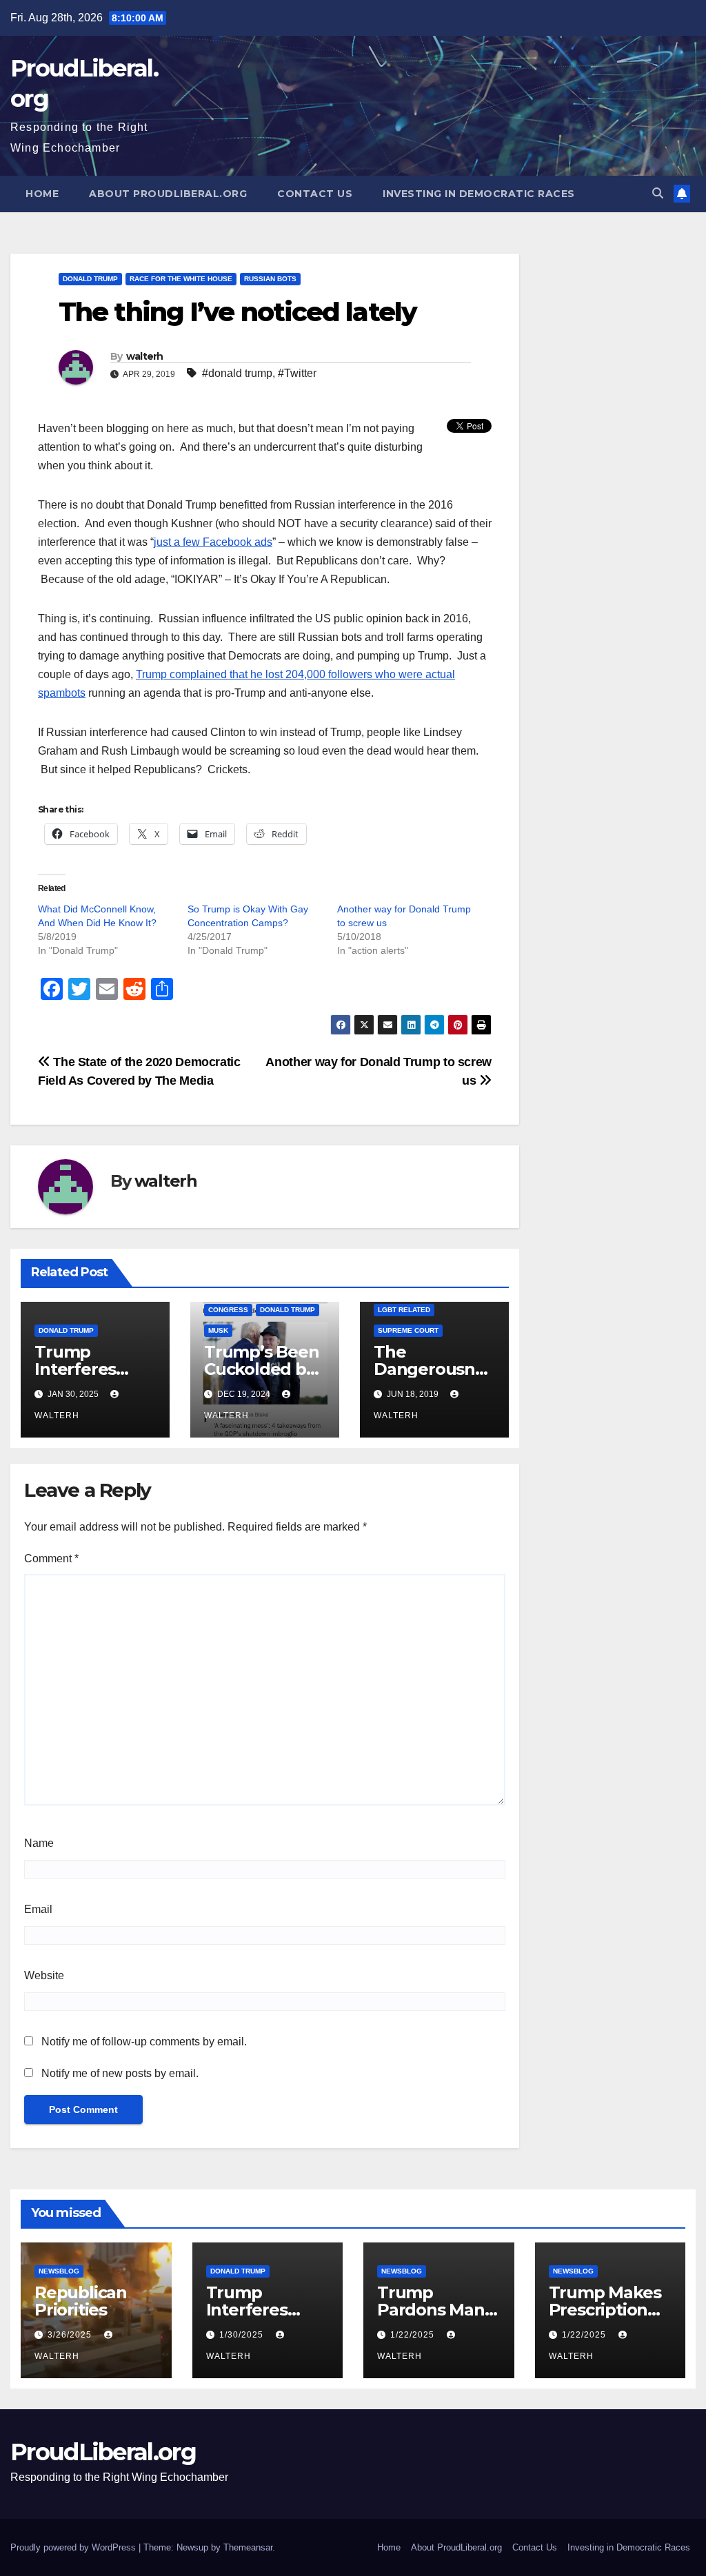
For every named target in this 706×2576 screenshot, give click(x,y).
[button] (658, 193)
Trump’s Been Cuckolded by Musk (262, 1369)
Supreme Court (408, 1330)
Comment (51, 1558)
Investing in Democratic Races (479, 194)
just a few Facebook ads (213, 542)
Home (42, 194)
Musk (218, 1330)
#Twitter (297, 373)
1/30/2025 (243, 2335)
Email (38, 1909)
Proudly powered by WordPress (74, 2547)
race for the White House (181, 279)
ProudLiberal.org (103, 2452)
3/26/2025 (71, 2335)
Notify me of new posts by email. (120, 2073)
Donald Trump (90, 279)
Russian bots (270, 279)
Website (44, 1975)
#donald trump (237, 373)
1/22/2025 (414, 2335)
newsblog (59, 2271)
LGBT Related (404, 1310)
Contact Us (315, 194)
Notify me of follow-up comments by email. (144, 2042)
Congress (228, 1310)
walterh (145, 356)
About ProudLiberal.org (168, 194)
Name (39, 1843)
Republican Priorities (81, 2301)
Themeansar (248, 2547)
